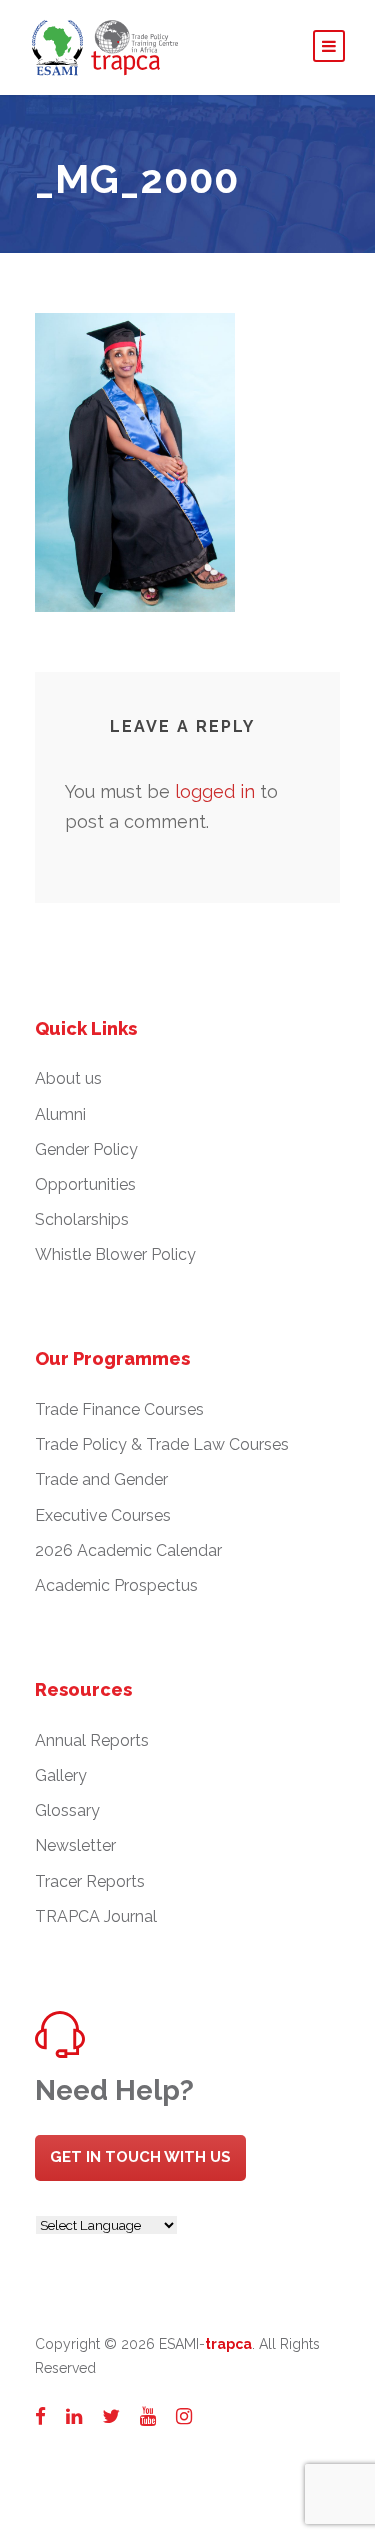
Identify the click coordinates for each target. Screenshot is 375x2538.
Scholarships (82, 1219)
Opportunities (85, 1184)
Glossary (67, 1810)
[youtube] (148, 2416)
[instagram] (184, 2416)
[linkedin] (74, 2416)
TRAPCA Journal (96, 1916)
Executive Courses (103, 1515)
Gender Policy (86, 1149)
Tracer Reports (90, 1881)
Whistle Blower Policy (115, 1254)
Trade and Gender (101, 1479)
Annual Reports (92, 1740)
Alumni (60, 1114)
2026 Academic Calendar (128, 1550)
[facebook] (40, 2416)
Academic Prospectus (116, 1585)
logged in (215, 791)
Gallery (61, 1775)
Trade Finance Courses (119, 1409)
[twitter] (111, 2416)
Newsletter (75, 1845)
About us (68, 1078)
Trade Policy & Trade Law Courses (162, 1444)
